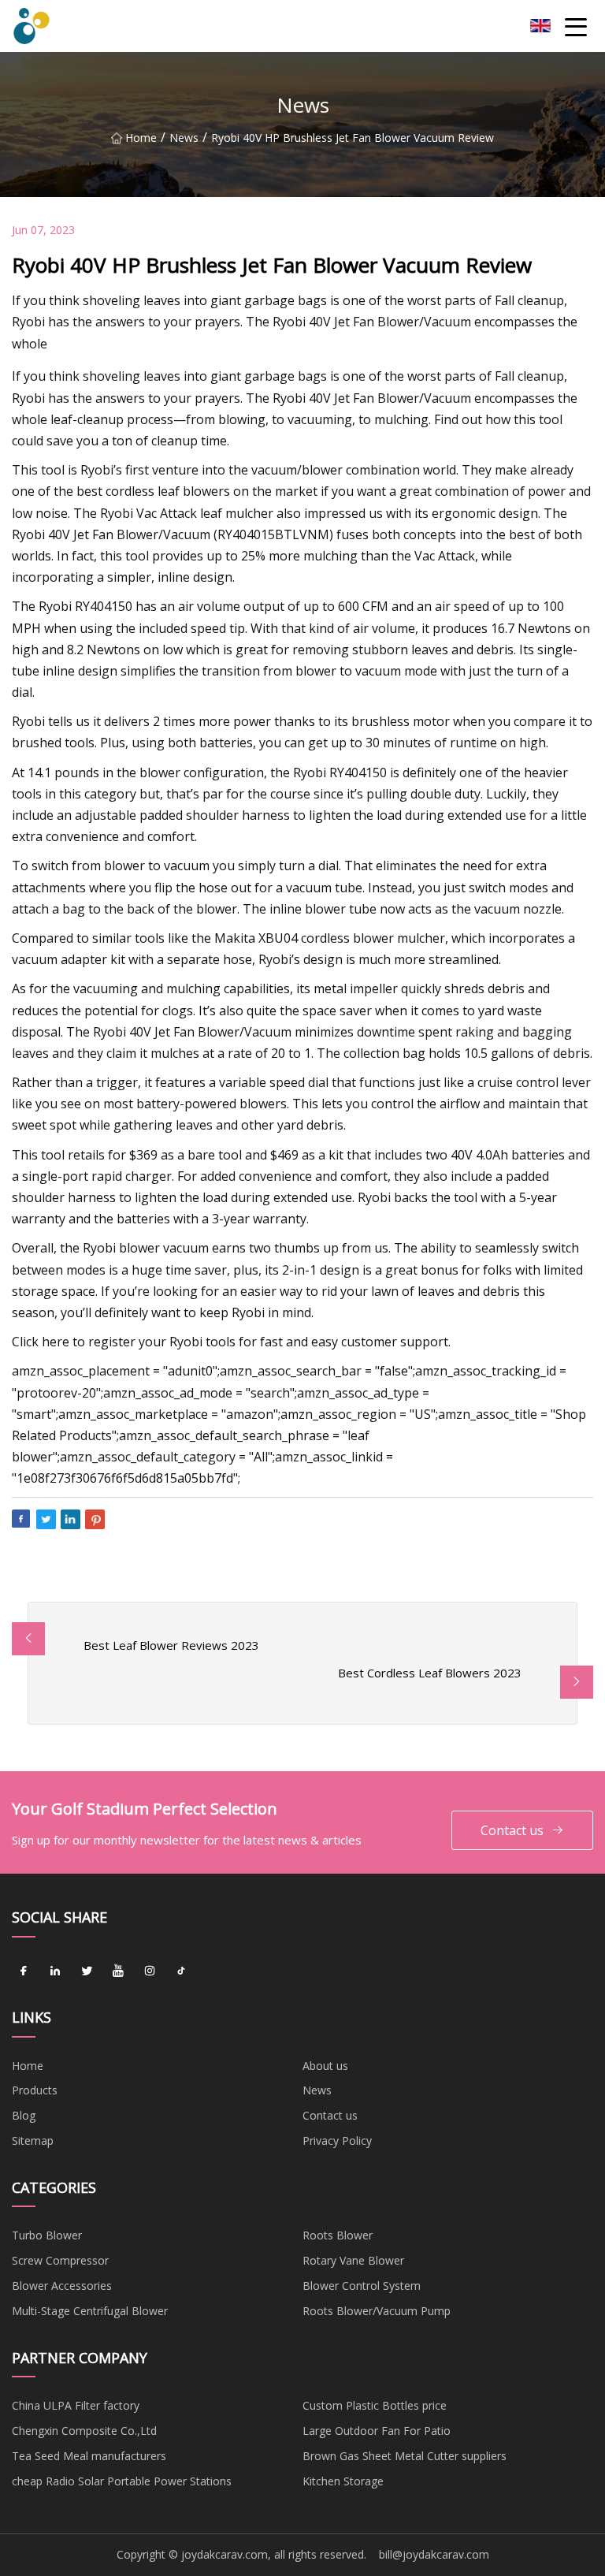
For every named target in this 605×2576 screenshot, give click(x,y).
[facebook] (24, 1971)
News (184, 138)
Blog (24, 2115)
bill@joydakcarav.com (434, 2554)
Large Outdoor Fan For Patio (377, 2431)
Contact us (512, 1830)
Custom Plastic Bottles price (375, 2405)
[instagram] (150, 1971)
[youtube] (118, 1971)
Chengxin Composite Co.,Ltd (84, 2431)
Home (141, 138)
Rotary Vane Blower (353, 2260)
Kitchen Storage (343, 2481)
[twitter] (87, 1971)
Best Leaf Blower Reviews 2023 (171, 1645)
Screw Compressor (60, 2260)
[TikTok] (181, 1971)
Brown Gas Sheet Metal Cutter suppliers (405, 2456)
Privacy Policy (337, 2140)
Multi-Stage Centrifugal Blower (90, 2311)
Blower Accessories (62, 2286)
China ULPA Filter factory (76, 2405)
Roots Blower (338, 2235)
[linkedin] (55, 1971)
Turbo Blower (47, 2235)
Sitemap (33, 2140)
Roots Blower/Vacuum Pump (377, 2311)
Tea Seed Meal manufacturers (89, 2456)
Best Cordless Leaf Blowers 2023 (430, 1673)
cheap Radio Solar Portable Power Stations (122, 2481)
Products (35, 2090)
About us (325, 2066)
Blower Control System (362, 2286)
